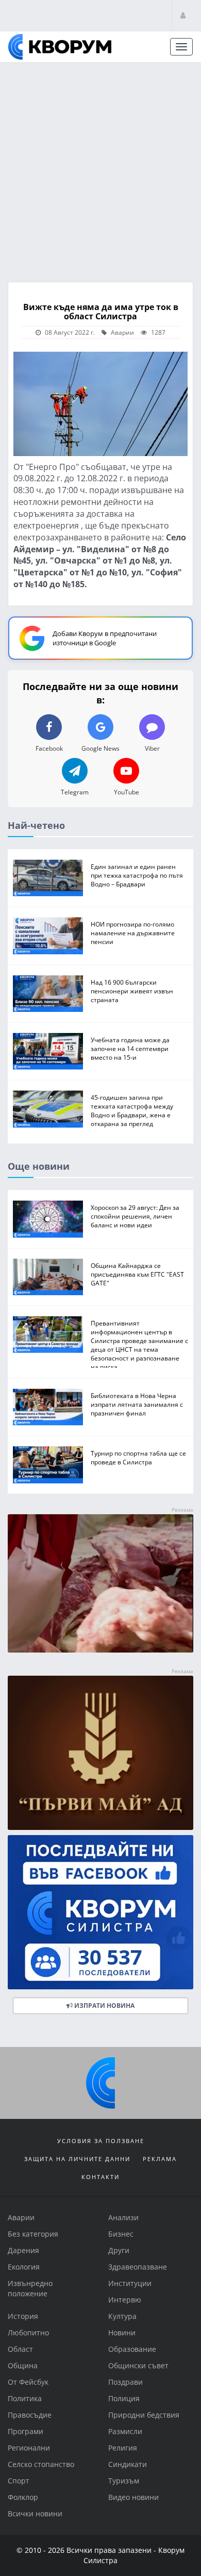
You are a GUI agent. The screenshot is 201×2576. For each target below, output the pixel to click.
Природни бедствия (144, 2415)
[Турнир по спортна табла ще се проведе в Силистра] (48, 1465)
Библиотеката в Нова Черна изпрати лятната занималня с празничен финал (137, 1404)
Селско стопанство (41, 2464)
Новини (122, 2333)
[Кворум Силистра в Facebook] (100, 1912)
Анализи (123, 2217)
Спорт (19, 2481)
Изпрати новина (104, 2005)
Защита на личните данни (77, 2159)
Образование (132, 2349)
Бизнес (121, 2234)
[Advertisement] (100, 169)
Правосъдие (30, 2415)
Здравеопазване (138, 2267)
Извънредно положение (30, 2288)
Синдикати (128, 2464)
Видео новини (133, 2497)
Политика (25, 2398)
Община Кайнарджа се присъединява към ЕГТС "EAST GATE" (137, 1274)
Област (20, 2349)
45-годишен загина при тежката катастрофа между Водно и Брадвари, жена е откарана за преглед (132, 1110)
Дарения (23, 2250)
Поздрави (125, 2382)
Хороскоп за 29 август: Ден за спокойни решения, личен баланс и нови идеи (135, 1216)
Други (119, 2250)
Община (23, 2365)
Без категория (33, 2234)
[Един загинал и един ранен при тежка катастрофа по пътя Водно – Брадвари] (48, 877)
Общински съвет (138, 2365)
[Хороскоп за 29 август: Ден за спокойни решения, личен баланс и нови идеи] (48, 1219)
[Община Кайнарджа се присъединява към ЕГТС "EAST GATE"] (48, 1276)
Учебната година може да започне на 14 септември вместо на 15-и (130, 1048)
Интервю (125, 2300)
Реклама (160, 2159)
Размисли (125, 2431)
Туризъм (124, 2481)
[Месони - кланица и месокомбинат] (100, 1649)
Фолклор (23, 2497)
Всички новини (35, 2514)
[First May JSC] (100, 1752)
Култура (122, 2316)
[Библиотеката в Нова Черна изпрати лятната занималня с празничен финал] (48, 1407)
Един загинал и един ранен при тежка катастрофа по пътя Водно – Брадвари (137, 875)
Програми (26, 2431)
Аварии (122, 332)
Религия (123, 2448)
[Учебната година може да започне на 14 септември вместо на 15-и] (48, 1051)
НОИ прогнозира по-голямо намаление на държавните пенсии (133, 933)
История (23, 2316)
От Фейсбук (28, 2382)
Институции (130, 2283)
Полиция (124, 2398)
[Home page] (60, 47)
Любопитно (28, 2333)
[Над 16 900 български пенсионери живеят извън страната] (48, 993)
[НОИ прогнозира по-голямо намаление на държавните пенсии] (48, 936)
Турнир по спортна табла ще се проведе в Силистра (138, 1457)
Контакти (100, 2177)
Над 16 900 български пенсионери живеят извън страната (132, 990)
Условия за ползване (101, 2141)
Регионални (29, 2448)
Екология (24, 2267)
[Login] (183, 15)
